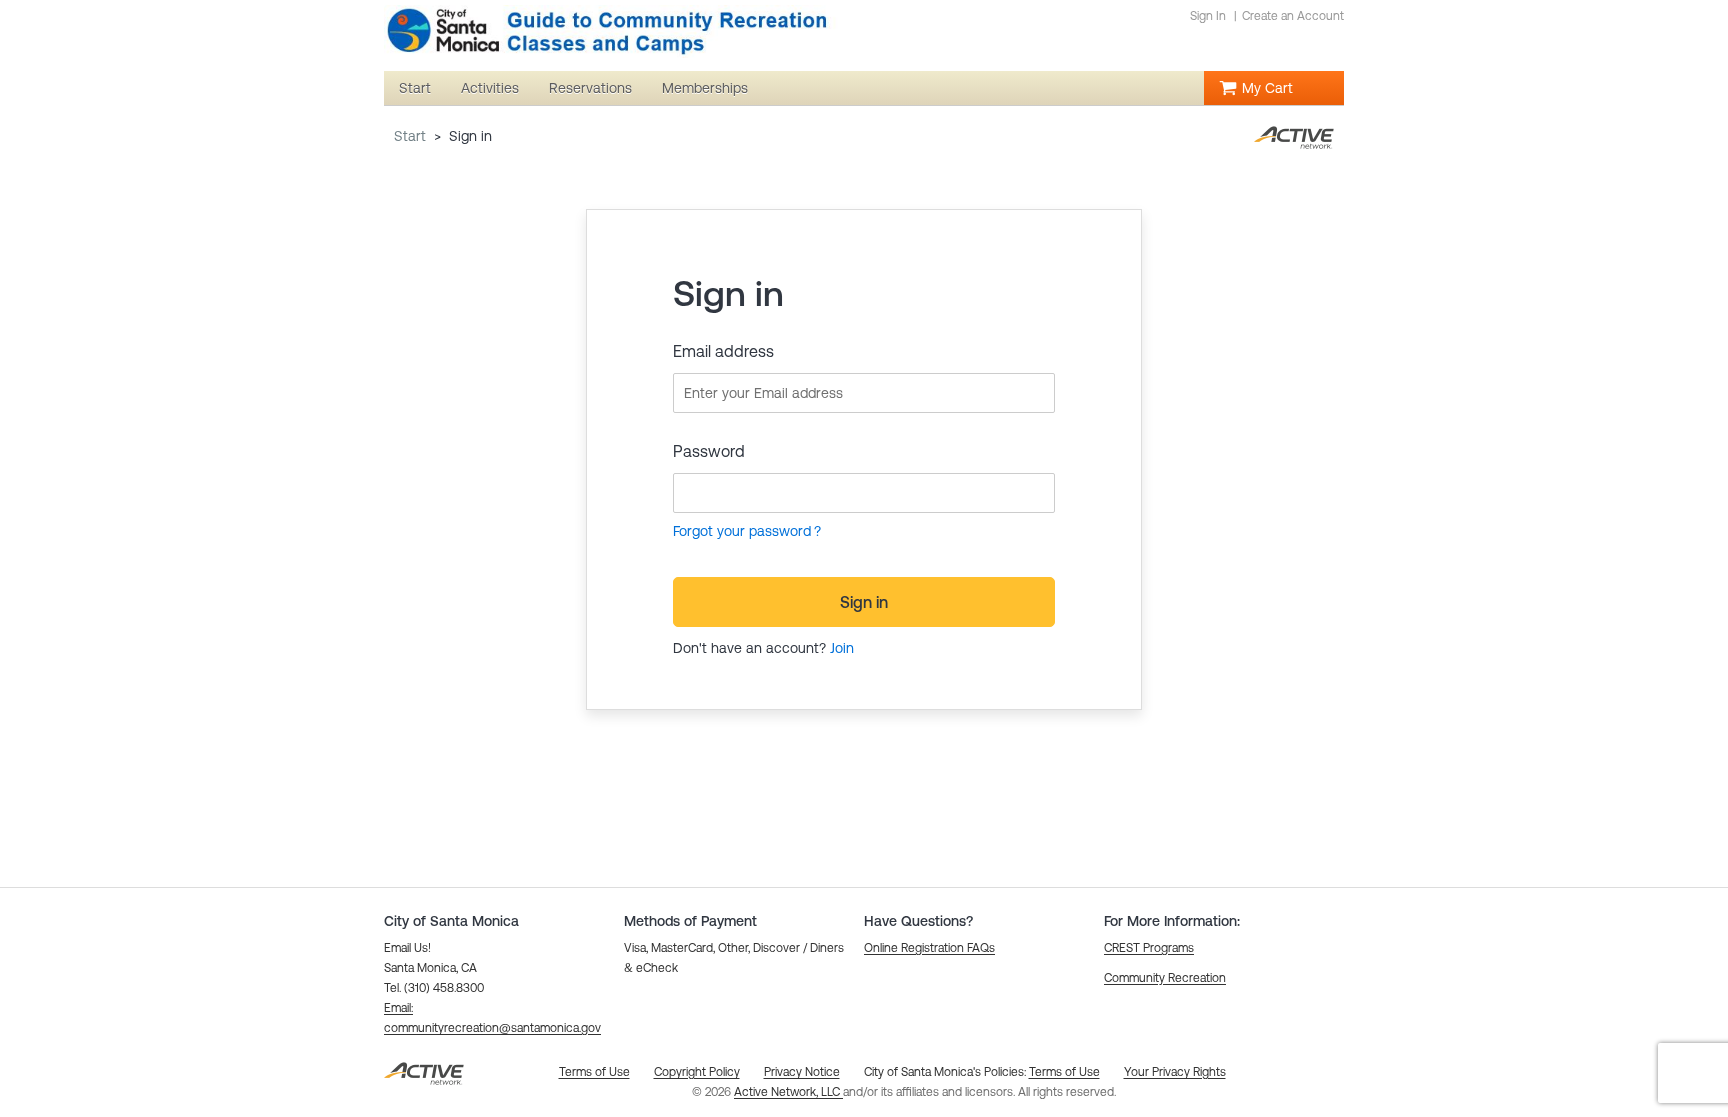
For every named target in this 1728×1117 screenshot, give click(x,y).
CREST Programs (1149, 948)
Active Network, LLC (788, 1092)
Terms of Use (1064, 1072)
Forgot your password (742, 531)
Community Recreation (1165, 978)
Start (410, 136)
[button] (929, 948)
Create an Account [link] (1293, 16)
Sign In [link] (1208, 16)
